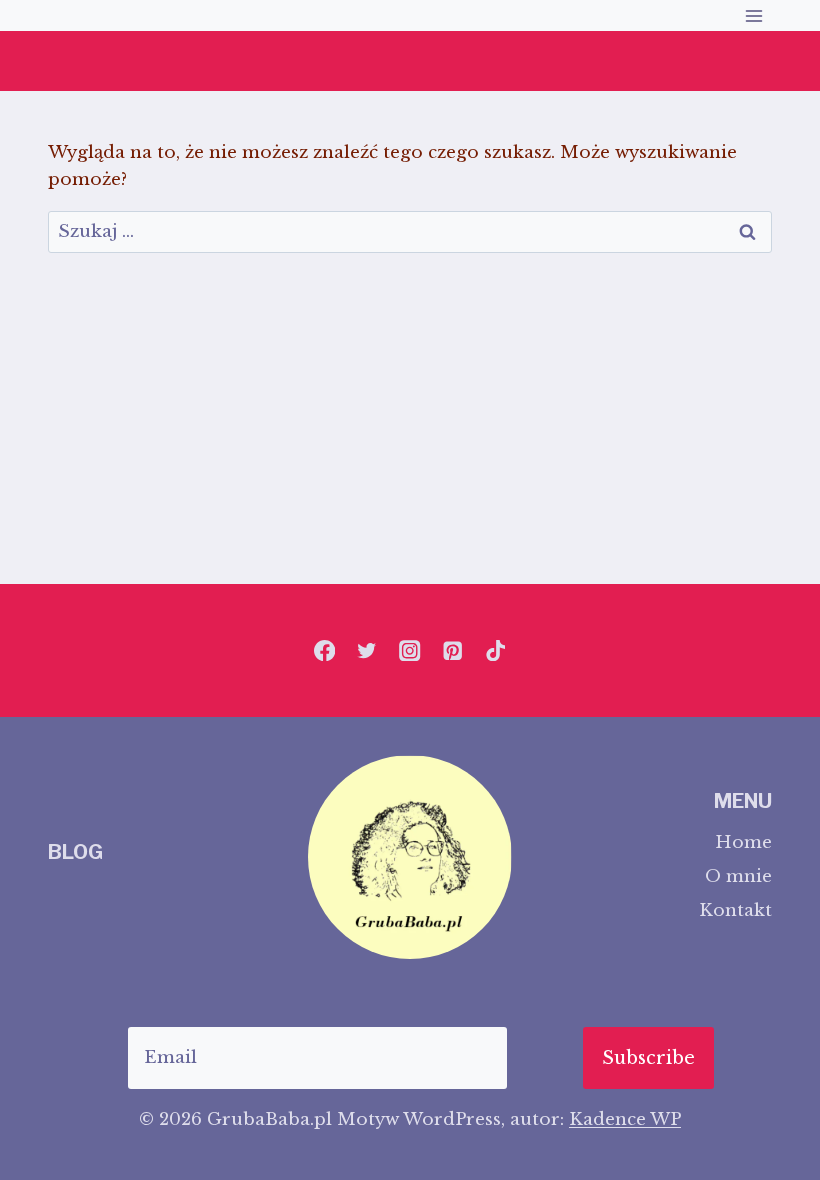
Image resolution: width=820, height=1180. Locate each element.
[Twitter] (367, 650)
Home (743, 842)
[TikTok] (495, 650)
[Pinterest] (452, 650)
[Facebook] (324, 650)
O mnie (738, 876)
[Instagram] (410, 650)
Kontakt (735, 910)
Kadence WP (625, 1119)
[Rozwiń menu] (753, 15)
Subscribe (648, 1058)
